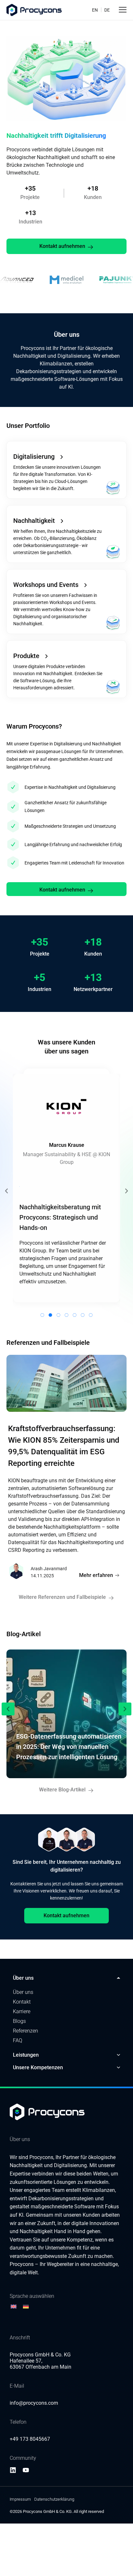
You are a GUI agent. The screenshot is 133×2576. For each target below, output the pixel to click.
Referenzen (26, 2031)
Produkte (26, 656)
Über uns (23, 1992)
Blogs (19, 2021)
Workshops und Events (46, 585)
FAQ (18, 2040)
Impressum (20, 2499)
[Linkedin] (13, 2470)
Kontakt (22, 2002)
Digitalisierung (34, 457)
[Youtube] (26, 2470)
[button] (6, 1191)
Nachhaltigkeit (34, 521)
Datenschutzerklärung (54, 2499)
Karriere (22, 2011)
